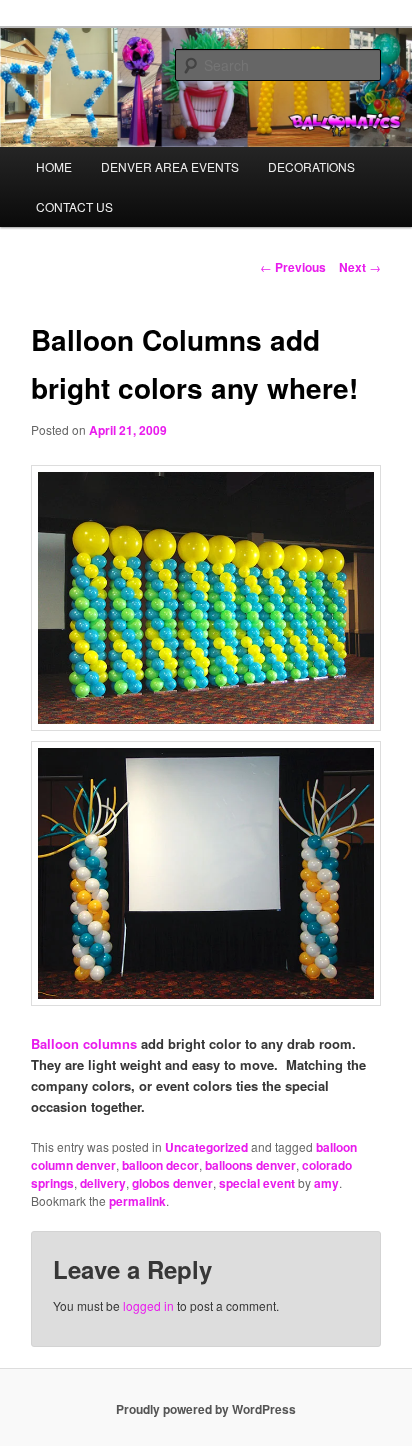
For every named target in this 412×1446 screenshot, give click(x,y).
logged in (148, 1305)
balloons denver (250, 1165)
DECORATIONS (311, 166)
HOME (54, 166)
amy (326, 1183)
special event (257, 1183)
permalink (137, 1201)
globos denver (172, 1183)
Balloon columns (84, 1043)
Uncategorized (206, 1147)
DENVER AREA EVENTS (170, 166)
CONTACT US (74, 206)
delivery (103, 1183)
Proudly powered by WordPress (206, 1409)
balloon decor (160, 1165)
